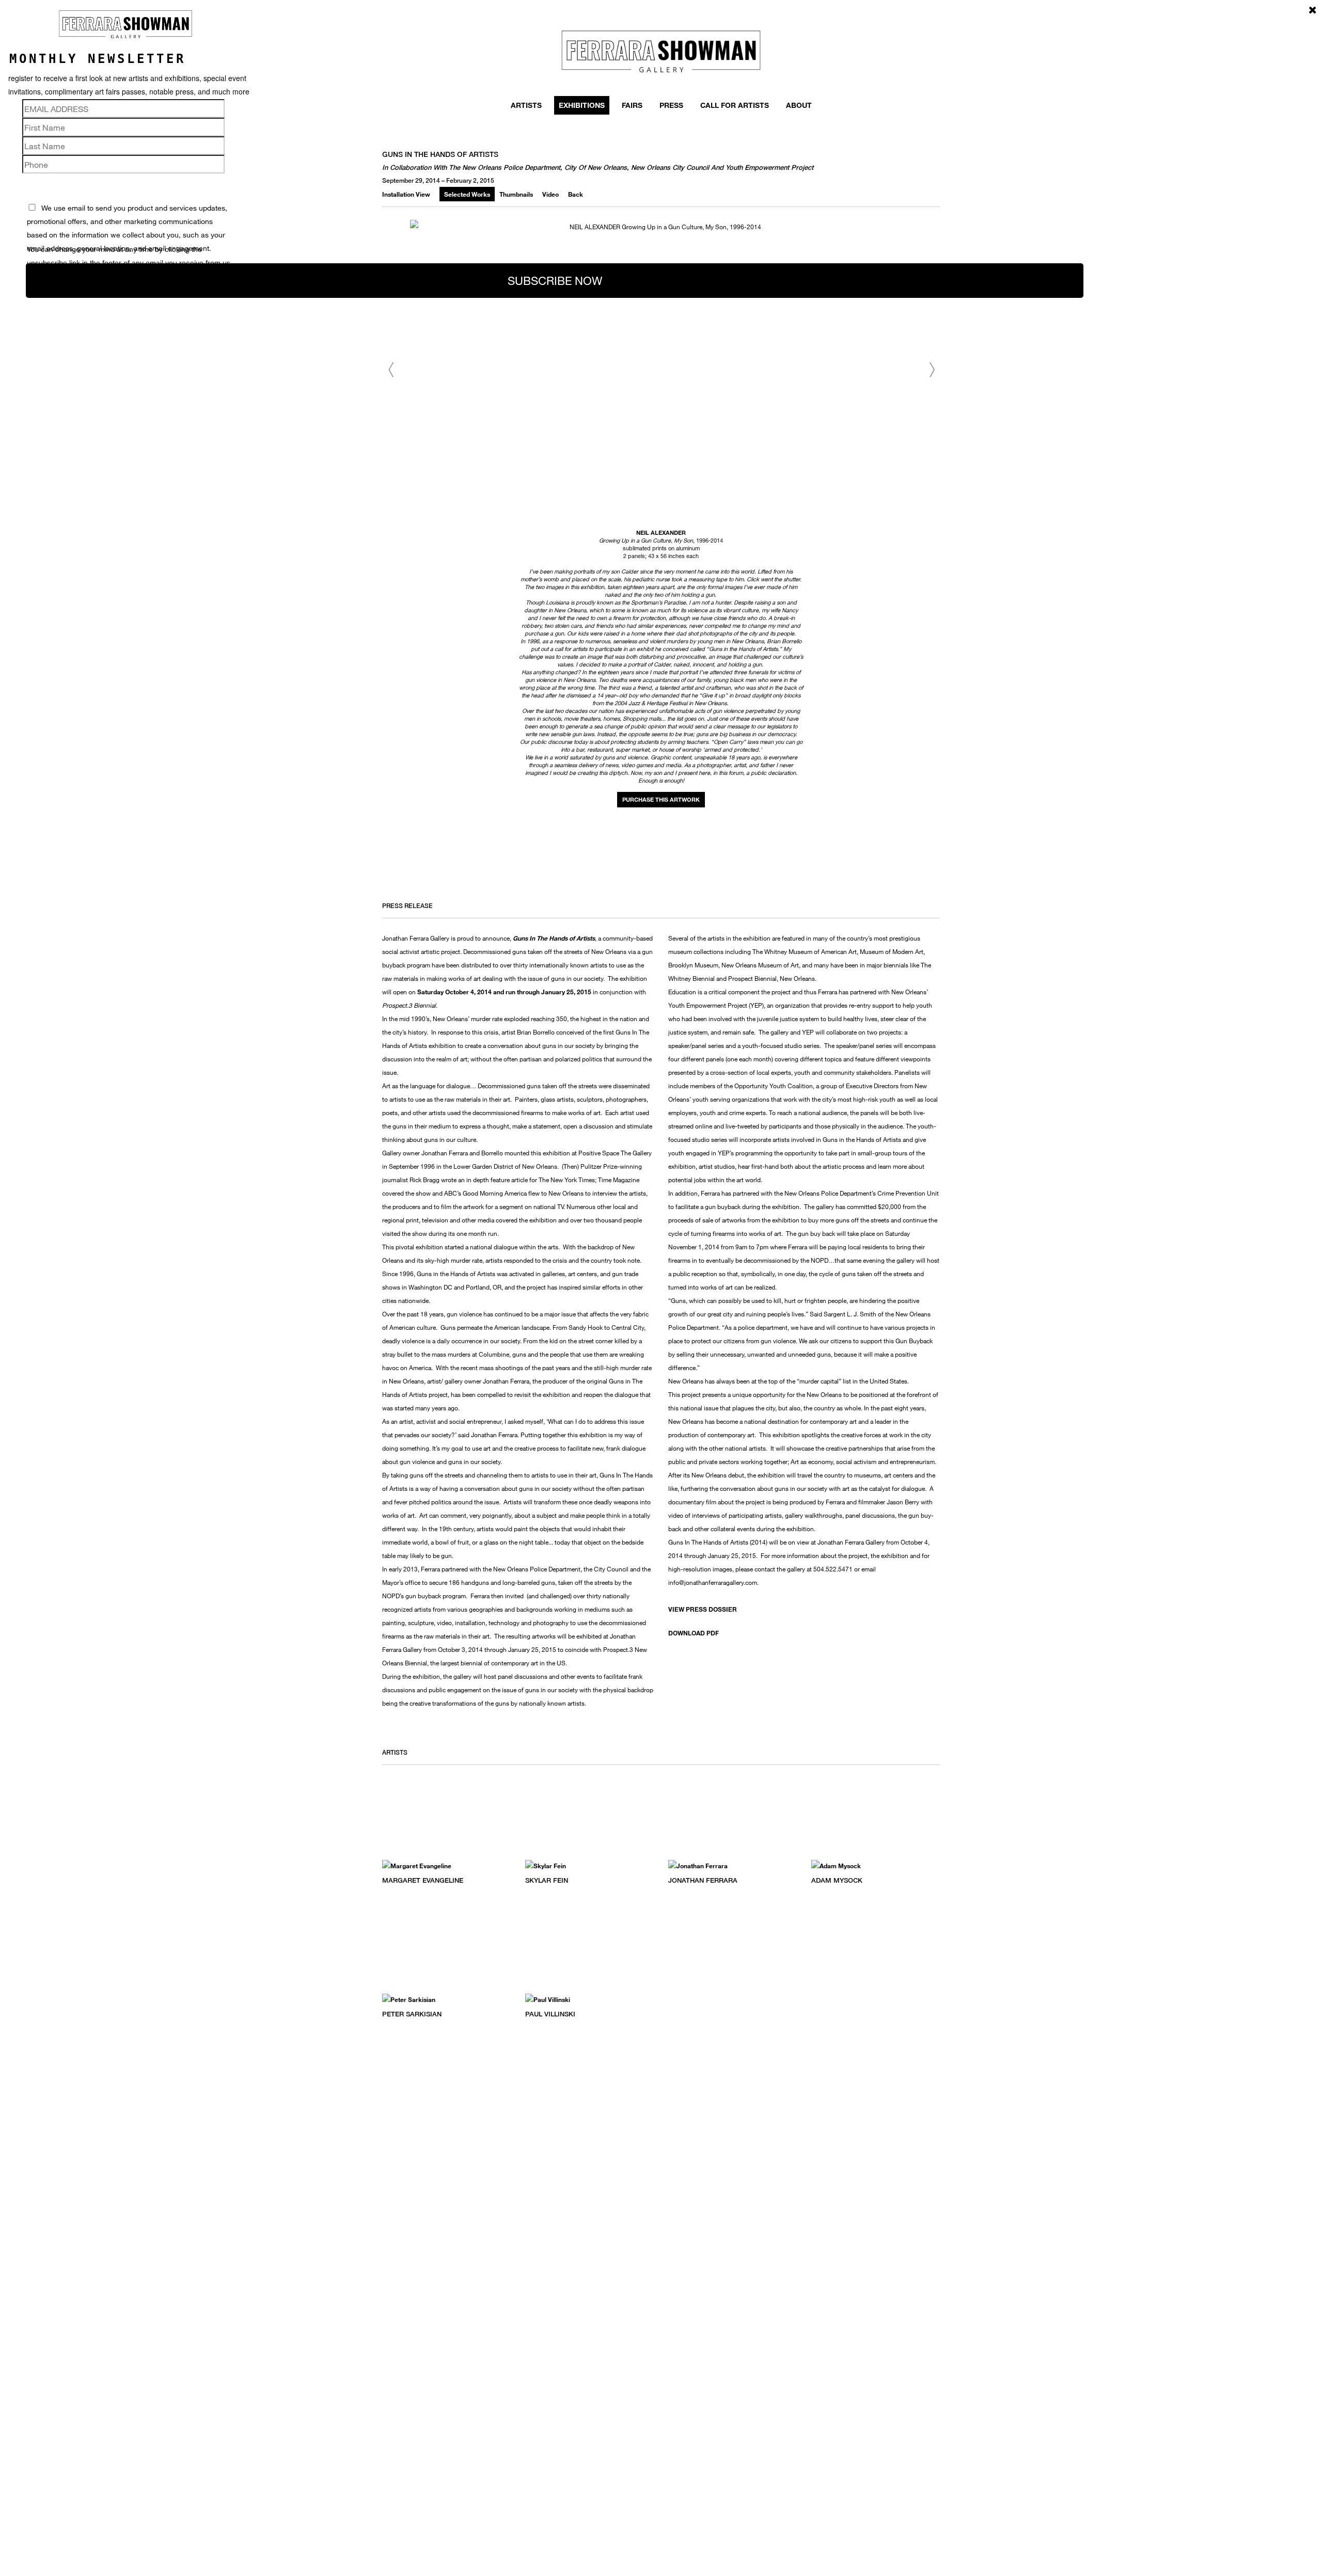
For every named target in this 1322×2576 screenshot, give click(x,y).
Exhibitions (582, 105)
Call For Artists (735, 105)
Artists (526, 105)
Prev (390, 370)
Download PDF (694, 1633)
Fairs (632, 105)
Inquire (661, 800)
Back (576, 194)
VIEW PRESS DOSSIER (703, 1609)
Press (671, 105)
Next (932, 370)
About (799, 105)
